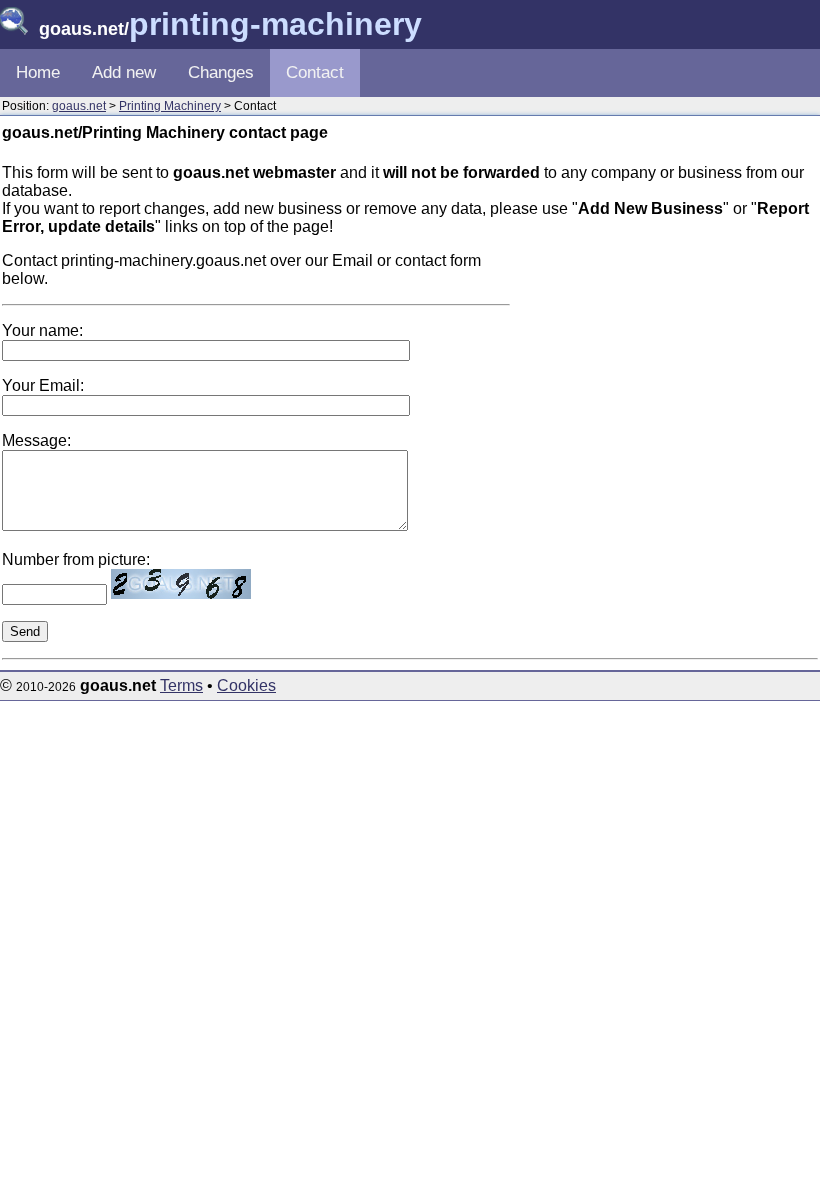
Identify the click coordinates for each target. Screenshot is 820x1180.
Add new (124, 72)
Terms (181, 685)
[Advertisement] (668, 377)
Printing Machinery (170, 106)
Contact (315, 72)
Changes (221, 72)
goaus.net (79, 106)
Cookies (246, 685)
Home (38, 72)
